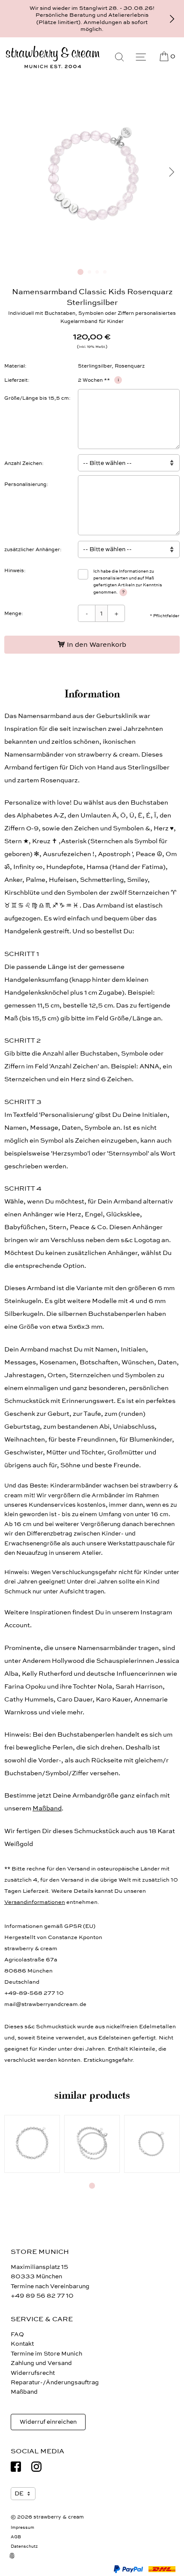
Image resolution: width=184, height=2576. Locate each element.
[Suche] (119, 57)
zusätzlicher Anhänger (32, 549)
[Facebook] (16, 2467)
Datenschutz (24, 2546)
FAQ (17, 2334)
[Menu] (141, 57)
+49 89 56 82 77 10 (42, 2296)
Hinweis (14, 570)
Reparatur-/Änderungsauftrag (55, 2382)
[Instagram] (36, 2467)
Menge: (14, 613)
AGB (16, 2537)
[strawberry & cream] (53, 57)
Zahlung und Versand (41, 2363)
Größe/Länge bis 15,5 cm (37, 398)
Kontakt (22, 2344)
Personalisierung (25, 484)
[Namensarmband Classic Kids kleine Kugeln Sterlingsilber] (152, 2144)
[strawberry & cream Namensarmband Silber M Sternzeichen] (32, 2144)
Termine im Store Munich (46, 2354)
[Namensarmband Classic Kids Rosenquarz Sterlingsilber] (92, 258)
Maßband (47, 1808)
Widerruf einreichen (48, 2422)
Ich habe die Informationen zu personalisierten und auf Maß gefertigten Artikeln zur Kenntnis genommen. (128, 582)
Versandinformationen (35, 1902)
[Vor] (172, 19)
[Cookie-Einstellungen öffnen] (17, 2561)
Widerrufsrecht (33, 2373)
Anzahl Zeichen (23, 463)
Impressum (22, 2528)
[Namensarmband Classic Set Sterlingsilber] (92, 2144)
